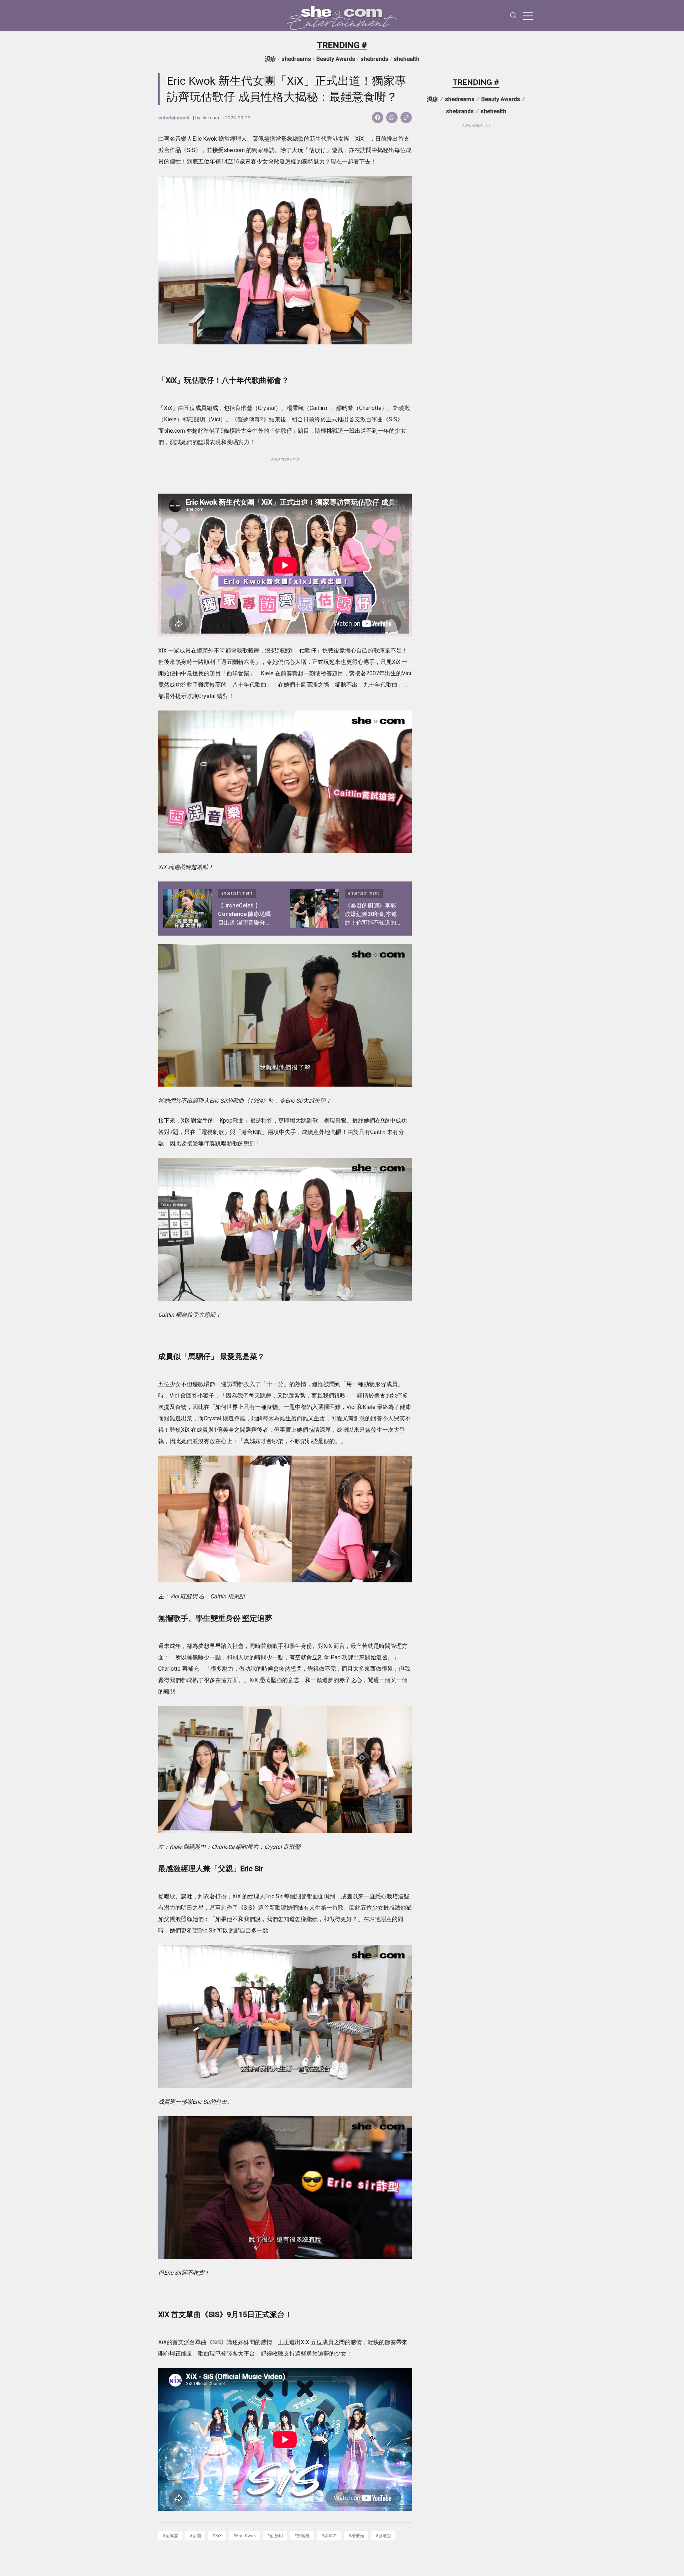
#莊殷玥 (275, 2536)
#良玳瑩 (383, 2536)
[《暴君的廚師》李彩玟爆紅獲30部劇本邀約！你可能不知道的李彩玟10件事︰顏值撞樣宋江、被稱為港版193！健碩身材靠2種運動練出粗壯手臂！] (315, 909)
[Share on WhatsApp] (392, 118)
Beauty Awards (336, 59)
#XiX (217, 2536)
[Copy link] (406, 118)
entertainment (174, 118)
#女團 (195, 2536)
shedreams (296, 59)
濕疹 (270, 59)
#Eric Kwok (245, 2536)
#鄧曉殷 (302, 2536)
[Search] (513, 16)
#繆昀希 (329, 2536)
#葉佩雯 (170, 2536)
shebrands (374, 59)
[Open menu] (528, 16)
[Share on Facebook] (378, 118)
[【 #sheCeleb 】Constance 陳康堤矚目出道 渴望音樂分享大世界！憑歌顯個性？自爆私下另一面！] (188, 909)
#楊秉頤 (356, 2536)
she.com (210, 118)
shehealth (406, 59)
